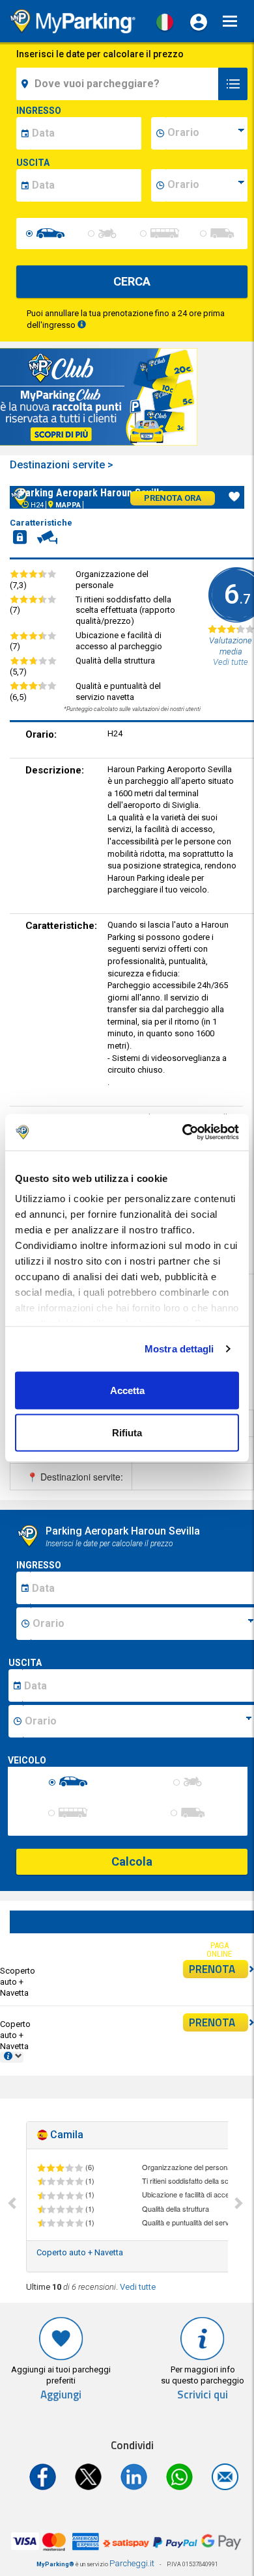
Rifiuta (127, 1433)
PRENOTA (212, 1969)
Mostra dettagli (179, 1349)
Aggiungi (61, 2395)
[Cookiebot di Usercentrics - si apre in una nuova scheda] (183, 1133)
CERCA (132, 281)
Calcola (132, 1861)
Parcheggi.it (132, 2563)
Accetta (127, 1390)
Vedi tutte (138, 2287)
